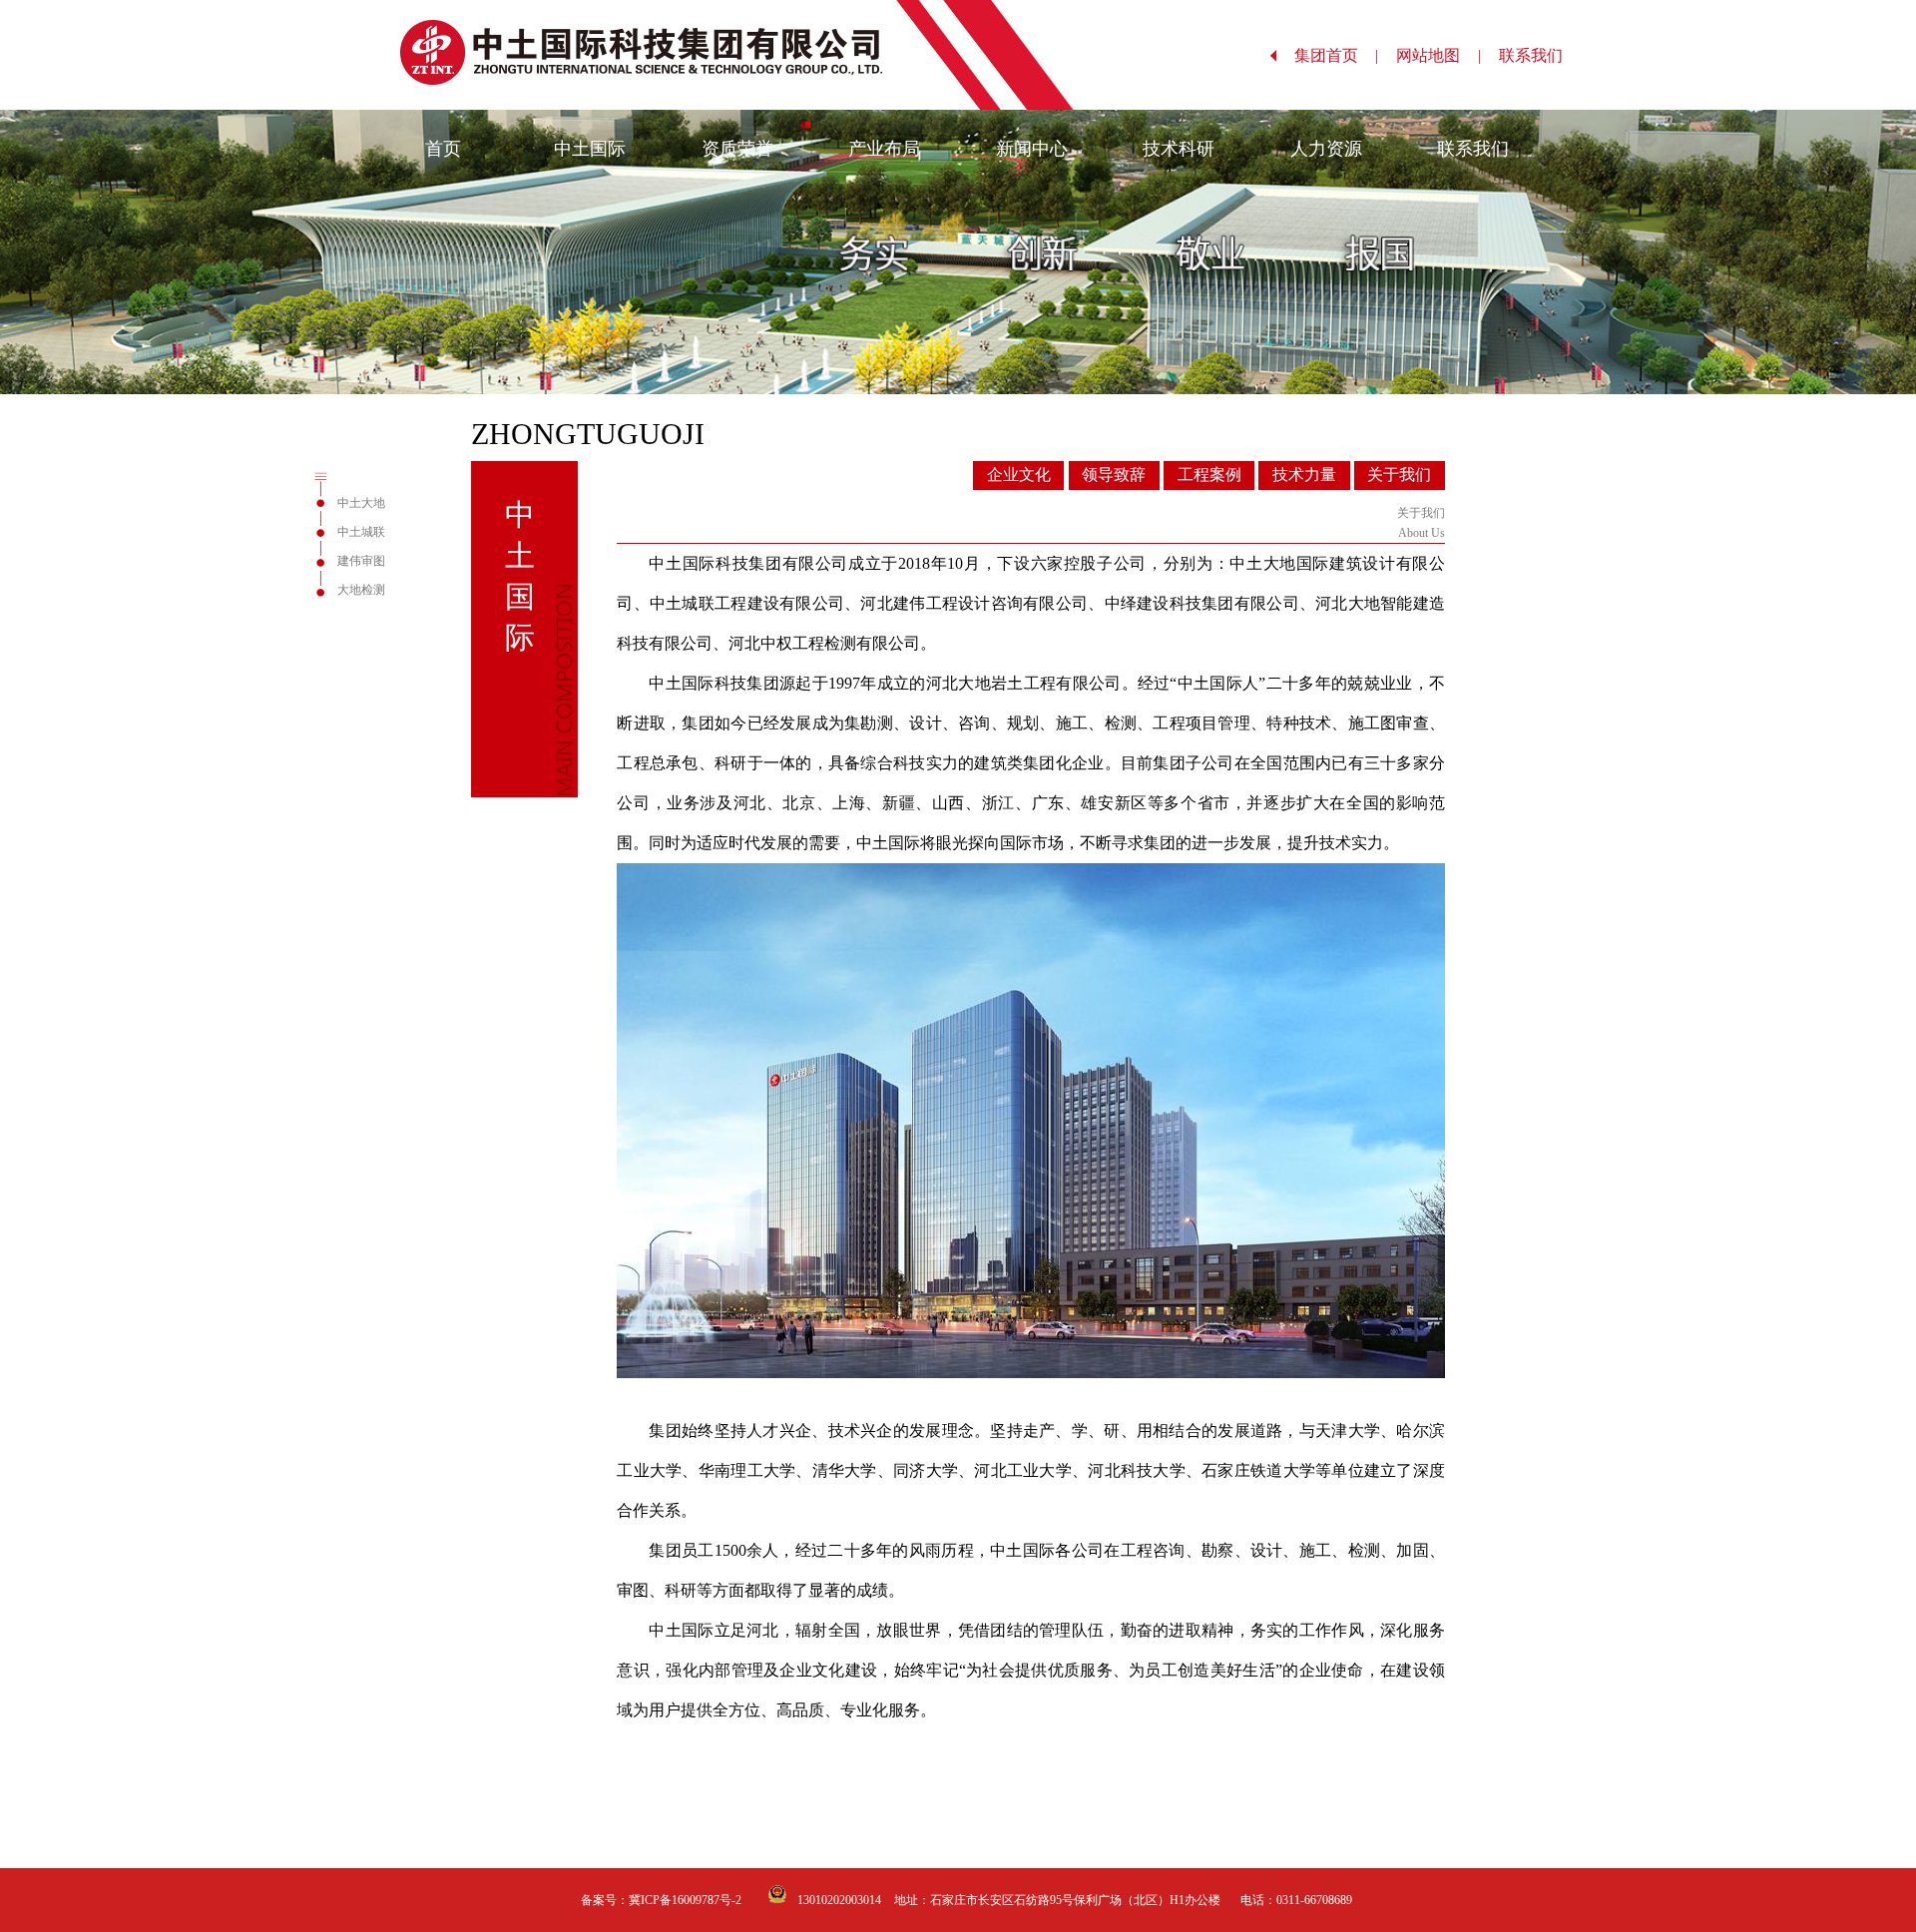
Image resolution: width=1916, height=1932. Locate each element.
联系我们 (1541, 55)
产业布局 (884, 149)
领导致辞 (1114, 475)
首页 (443, 149)
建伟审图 (361, 561)
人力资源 (1326, 149)
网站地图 (1438, 55)
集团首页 (1336, 55)
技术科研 (1179, 149)
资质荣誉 (737, 149)
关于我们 (1399, 475)
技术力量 (1304, 475)
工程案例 (1209, 475)
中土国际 (590, 149)
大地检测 (361, 590)
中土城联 (361, 532)
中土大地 (361, 503)
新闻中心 (1032, 149)
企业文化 (1019, 475)
